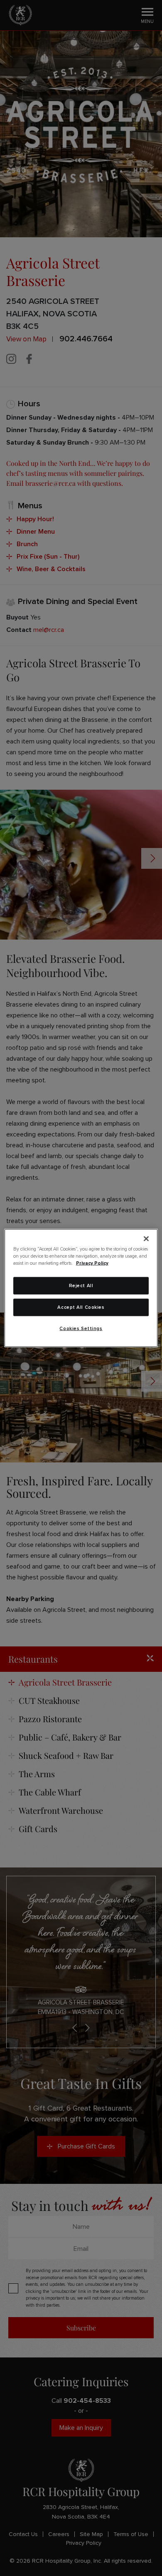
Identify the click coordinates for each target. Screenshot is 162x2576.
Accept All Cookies (81, 1307)
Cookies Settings (81, 1329)
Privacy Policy (92, 1263)
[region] (81, 1288)
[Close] (146, 1239)
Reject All (81, 1286)
